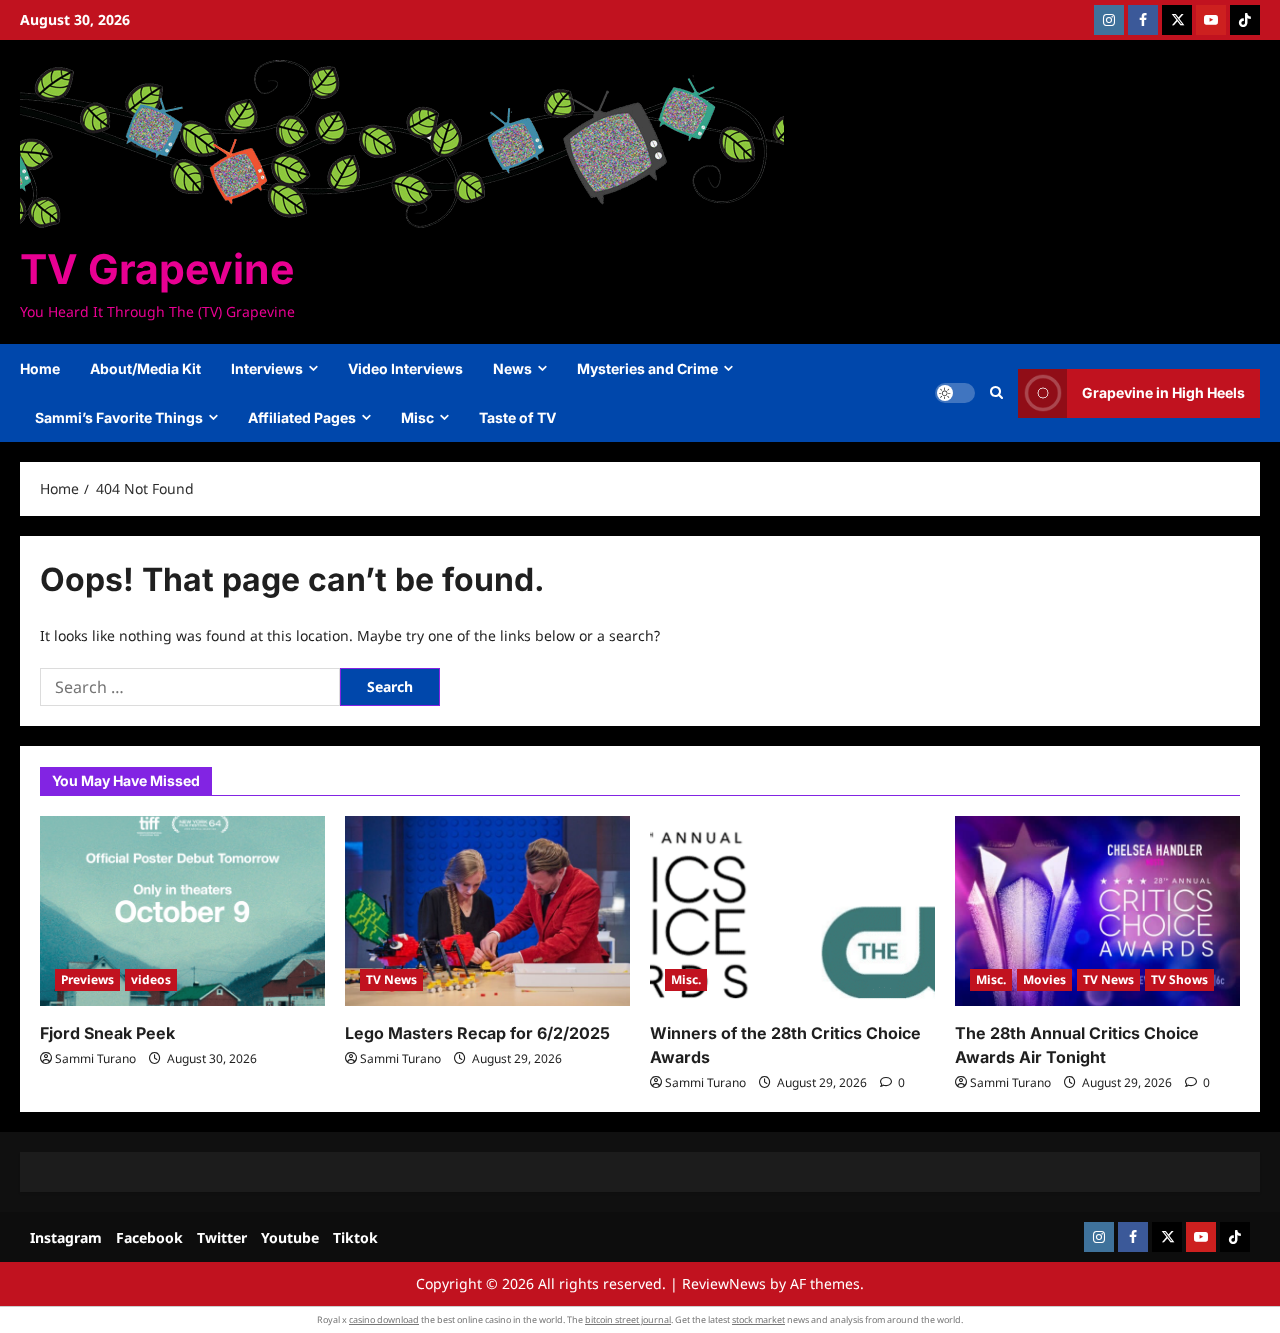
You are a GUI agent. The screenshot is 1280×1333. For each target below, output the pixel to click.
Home (40, 368)
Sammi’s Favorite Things (119, 417)
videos (151, 979)
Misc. (686, 979)
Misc (417, 417)
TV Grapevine (157, 269)
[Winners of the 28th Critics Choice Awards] (792, 911)
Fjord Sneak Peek (107, 1033)
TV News (391, 979)
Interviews (267, 368)
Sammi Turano (95, 1058)
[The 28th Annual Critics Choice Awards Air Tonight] (1097, 911)
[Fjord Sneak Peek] (182, 911)
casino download (384, 1319)
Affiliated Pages (302, 417)
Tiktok (355, 1237)
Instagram (66, 1237)
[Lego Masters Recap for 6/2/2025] (487, 911)
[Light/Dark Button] (955, 393)
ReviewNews (724, 1283)
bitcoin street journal (628, 1319)
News (512, 368)
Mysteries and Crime (647, 368)
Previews (87, 979)
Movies (1044, 979)
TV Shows (1179, 979)
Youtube (290, 1237)
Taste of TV (517, 417)
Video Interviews (405, 368)
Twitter (222, 1237)
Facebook (149, 1237)
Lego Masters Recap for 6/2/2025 (477, 1033)
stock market (758, 1319)
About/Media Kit (145, 368)
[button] (996, 393)
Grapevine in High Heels (1163, 392)
